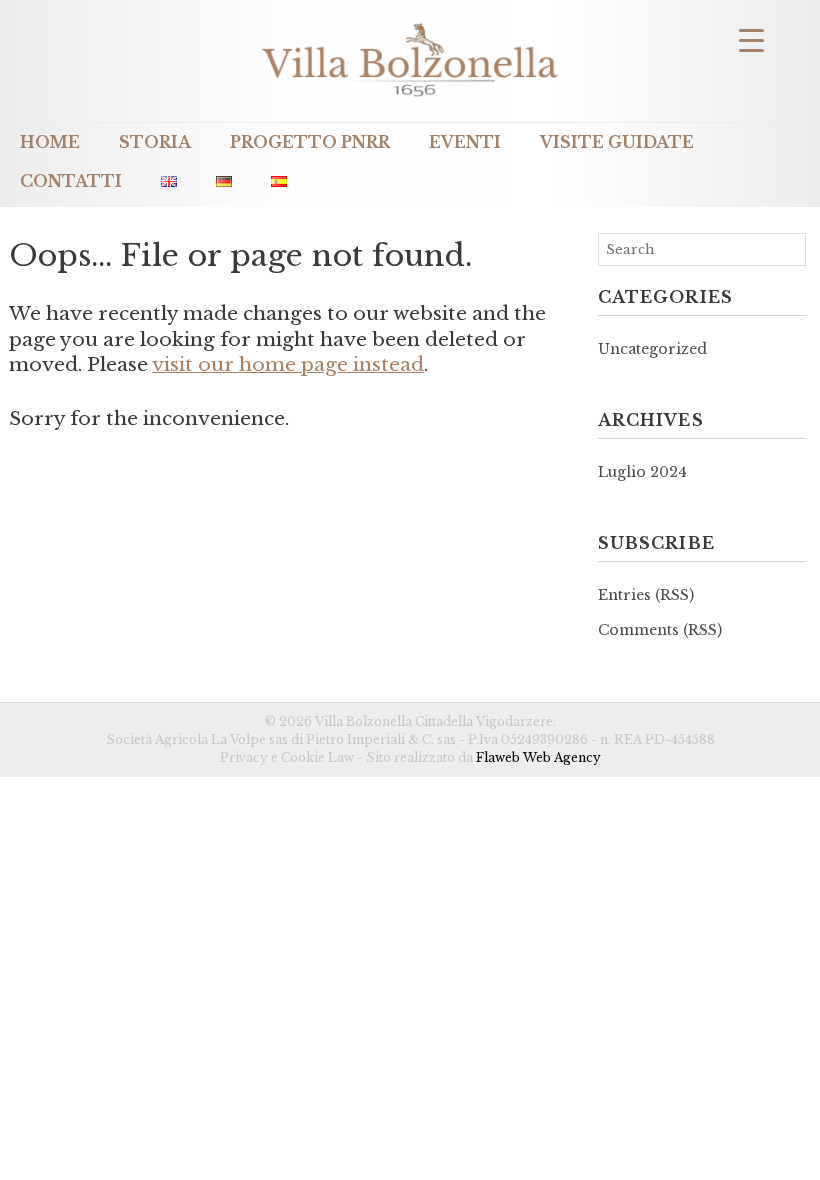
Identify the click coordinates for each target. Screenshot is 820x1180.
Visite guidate (617, 142)
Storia (155, 142)
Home (50, 142)
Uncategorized (652, 349)
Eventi (465, 142)
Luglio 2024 (642, 472)
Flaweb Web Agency (538, 757)
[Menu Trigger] (751, 39)
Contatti (71, 181)
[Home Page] (410, 98)
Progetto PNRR (310, 142)
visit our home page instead (288, 364)
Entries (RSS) (646, 595)
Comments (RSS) (660, 630)
